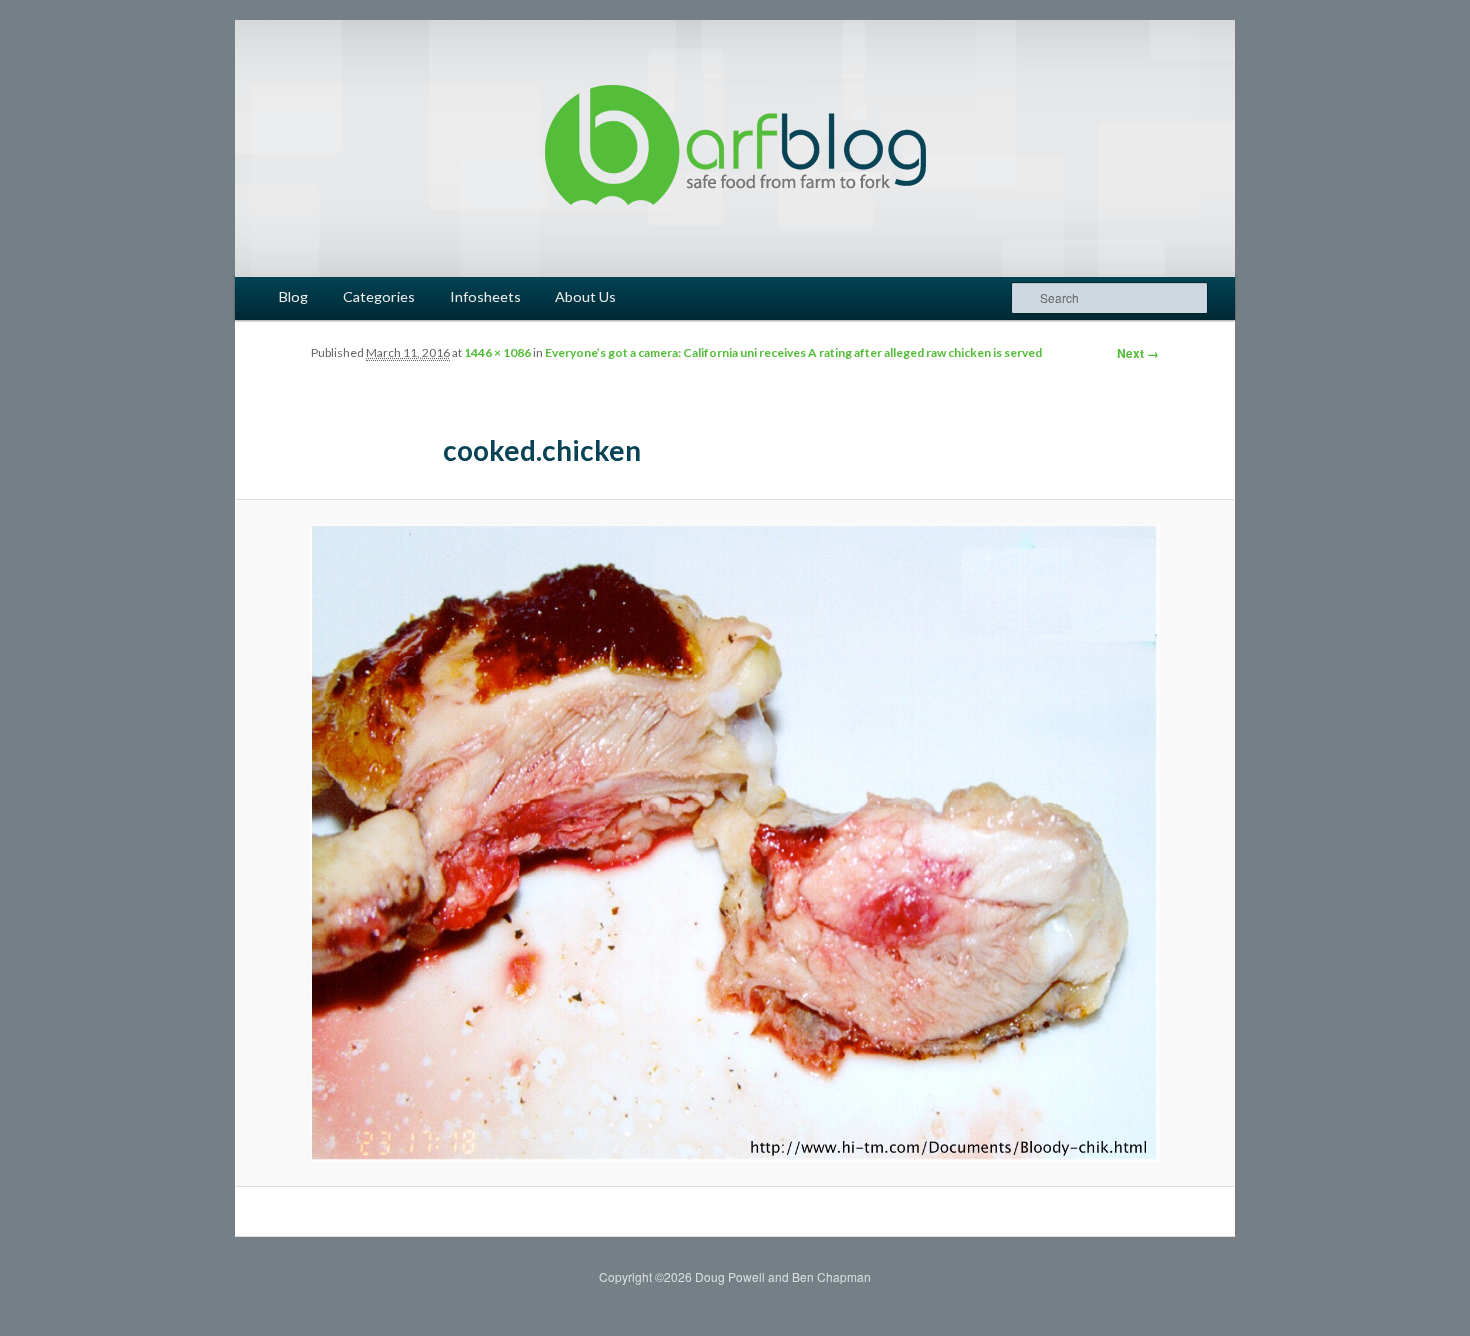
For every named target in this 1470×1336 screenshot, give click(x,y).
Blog (293, 296)
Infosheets (485, 296)
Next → (1138, 353)
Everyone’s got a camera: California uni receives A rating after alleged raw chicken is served (793, 352)
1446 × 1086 (497, 352)
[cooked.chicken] (735, 843)
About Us (585, 296)
